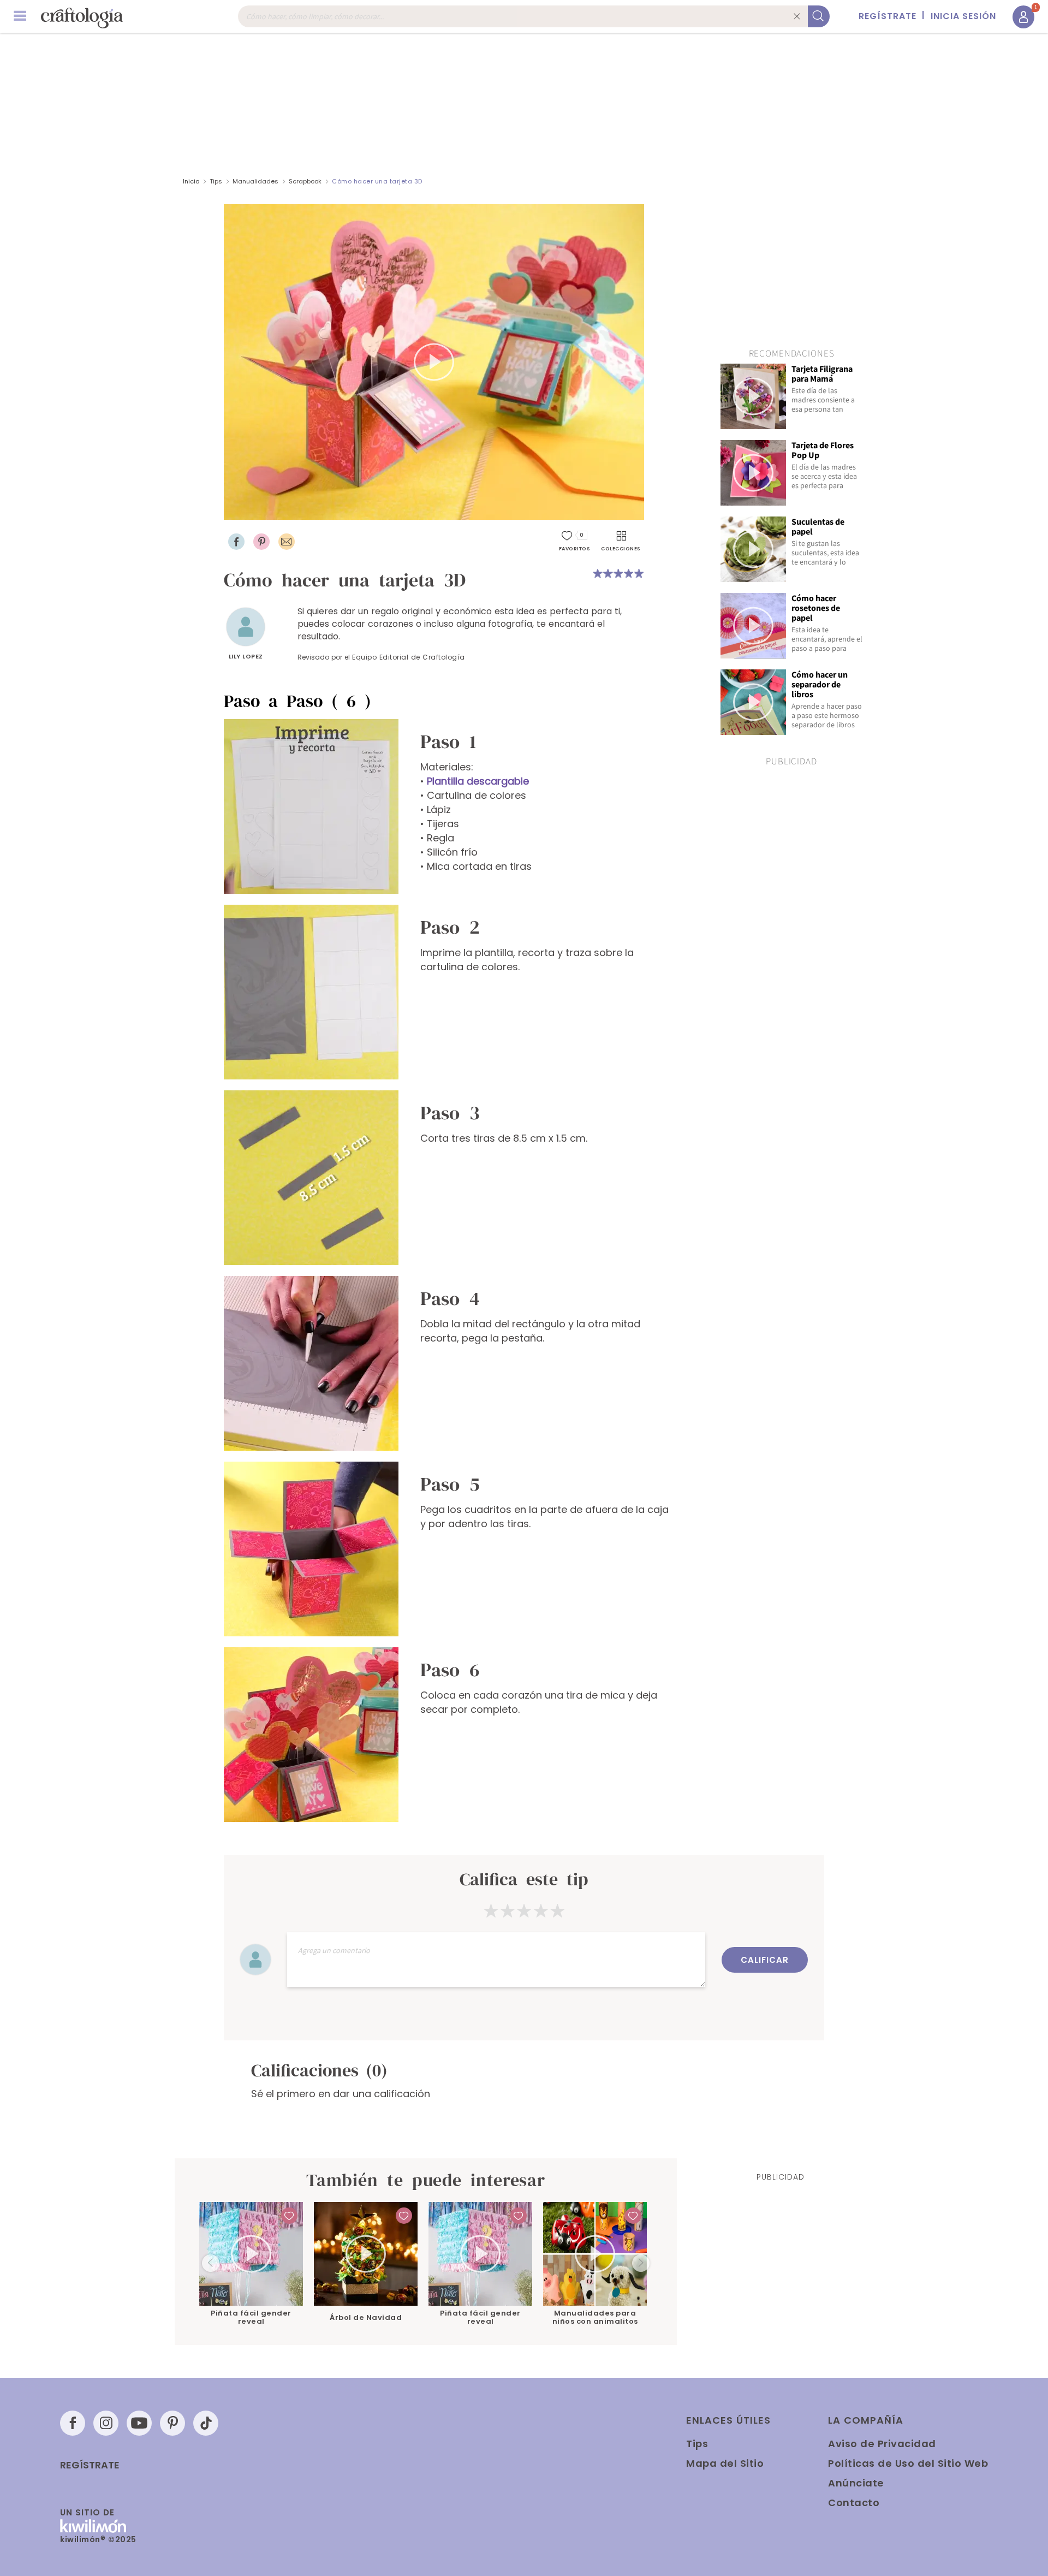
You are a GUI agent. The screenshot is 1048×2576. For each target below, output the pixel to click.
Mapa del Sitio (725, 2463)
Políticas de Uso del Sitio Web (908, 2463)
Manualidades (255, 181)
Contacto (854, 2503)
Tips (216, 181)
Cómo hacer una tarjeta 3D (377, 181)
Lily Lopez (246, 656)
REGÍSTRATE (888, 16)
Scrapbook (306, 181)
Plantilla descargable (478, 781)
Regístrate (90, 2465)
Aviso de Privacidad (882, 2444)
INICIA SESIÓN (963, 16)
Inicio (191, 181)
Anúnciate (856, 2483)
